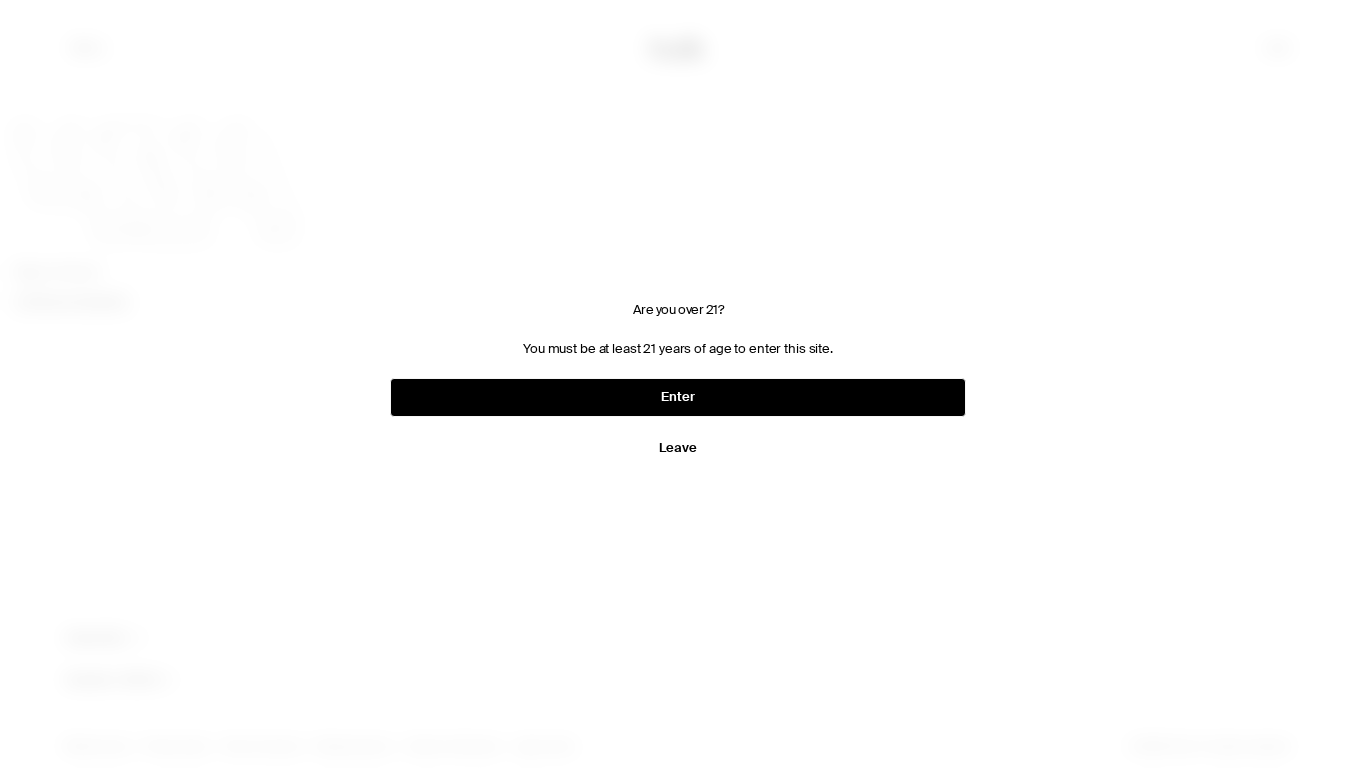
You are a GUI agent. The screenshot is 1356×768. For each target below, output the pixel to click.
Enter (677, 396)
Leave (677, 447)
